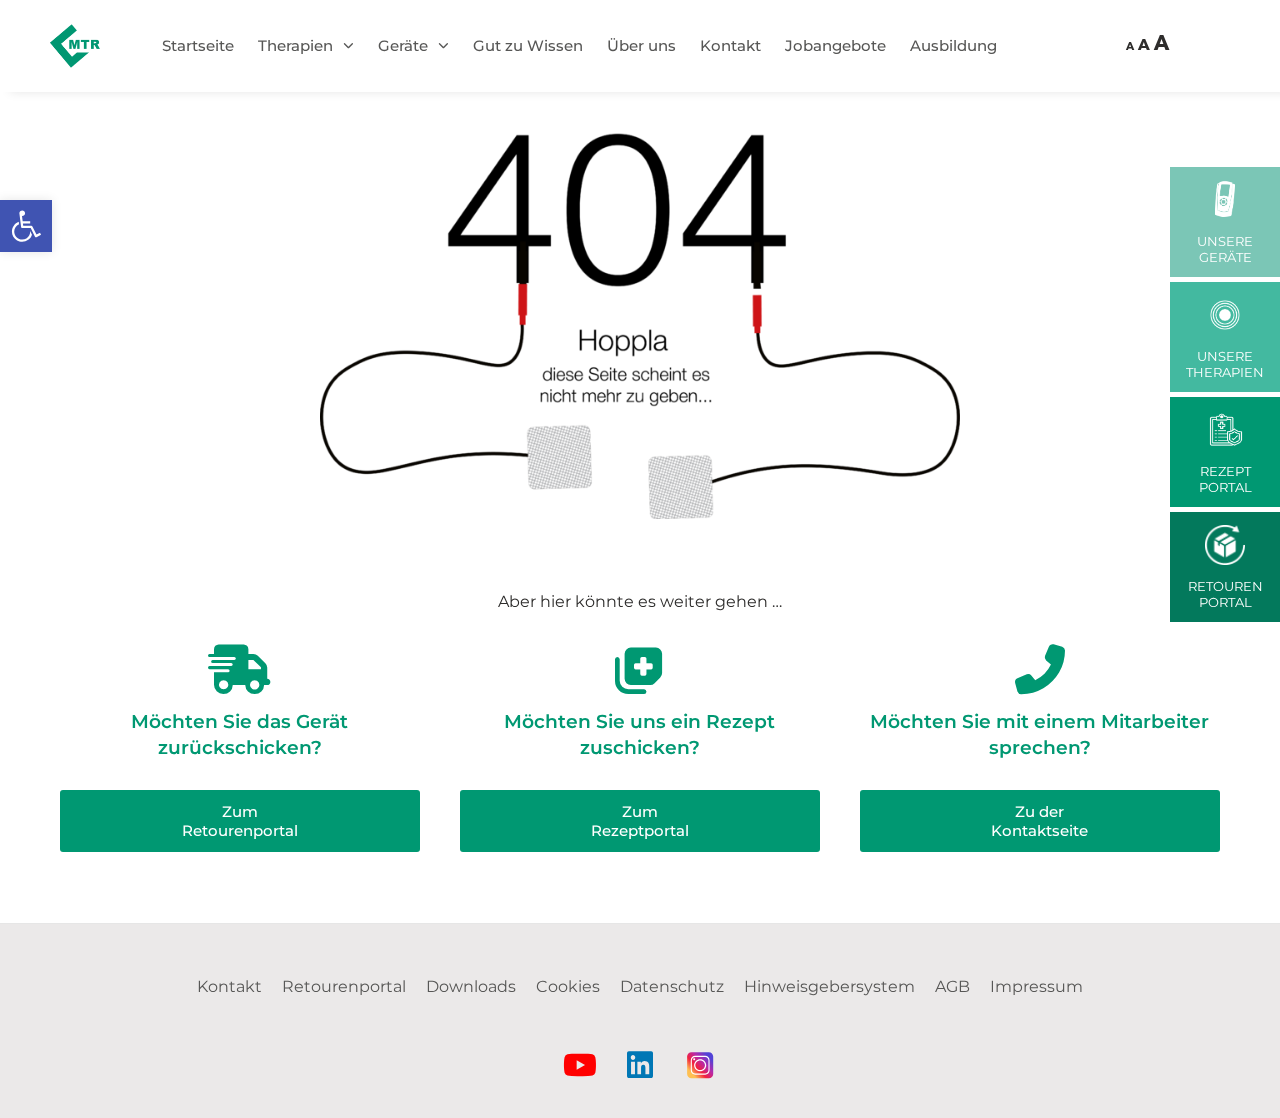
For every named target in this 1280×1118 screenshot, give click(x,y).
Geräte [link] (403, 45)
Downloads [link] (471, 986)
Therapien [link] (295, 45)
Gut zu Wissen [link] (528, 45)
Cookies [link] (568, 986)
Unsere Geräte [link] (1225, 249)
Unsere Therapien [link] (1225, 364)
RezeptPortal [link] (1225, 479)
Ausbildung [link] (953, 45)
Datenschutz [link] (672, 986)
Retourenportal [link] (344, 986)
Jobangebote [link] (835, 45)
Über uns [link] (641, 45)
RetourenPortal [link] (1225, 594)
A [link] (1130, 47)
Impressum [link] (1036, 986)
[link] (26, 226)
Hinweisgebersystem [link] (829, 986)
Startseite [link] (198, 45)
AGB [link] (952, 986)
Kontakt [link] (730, 45)
